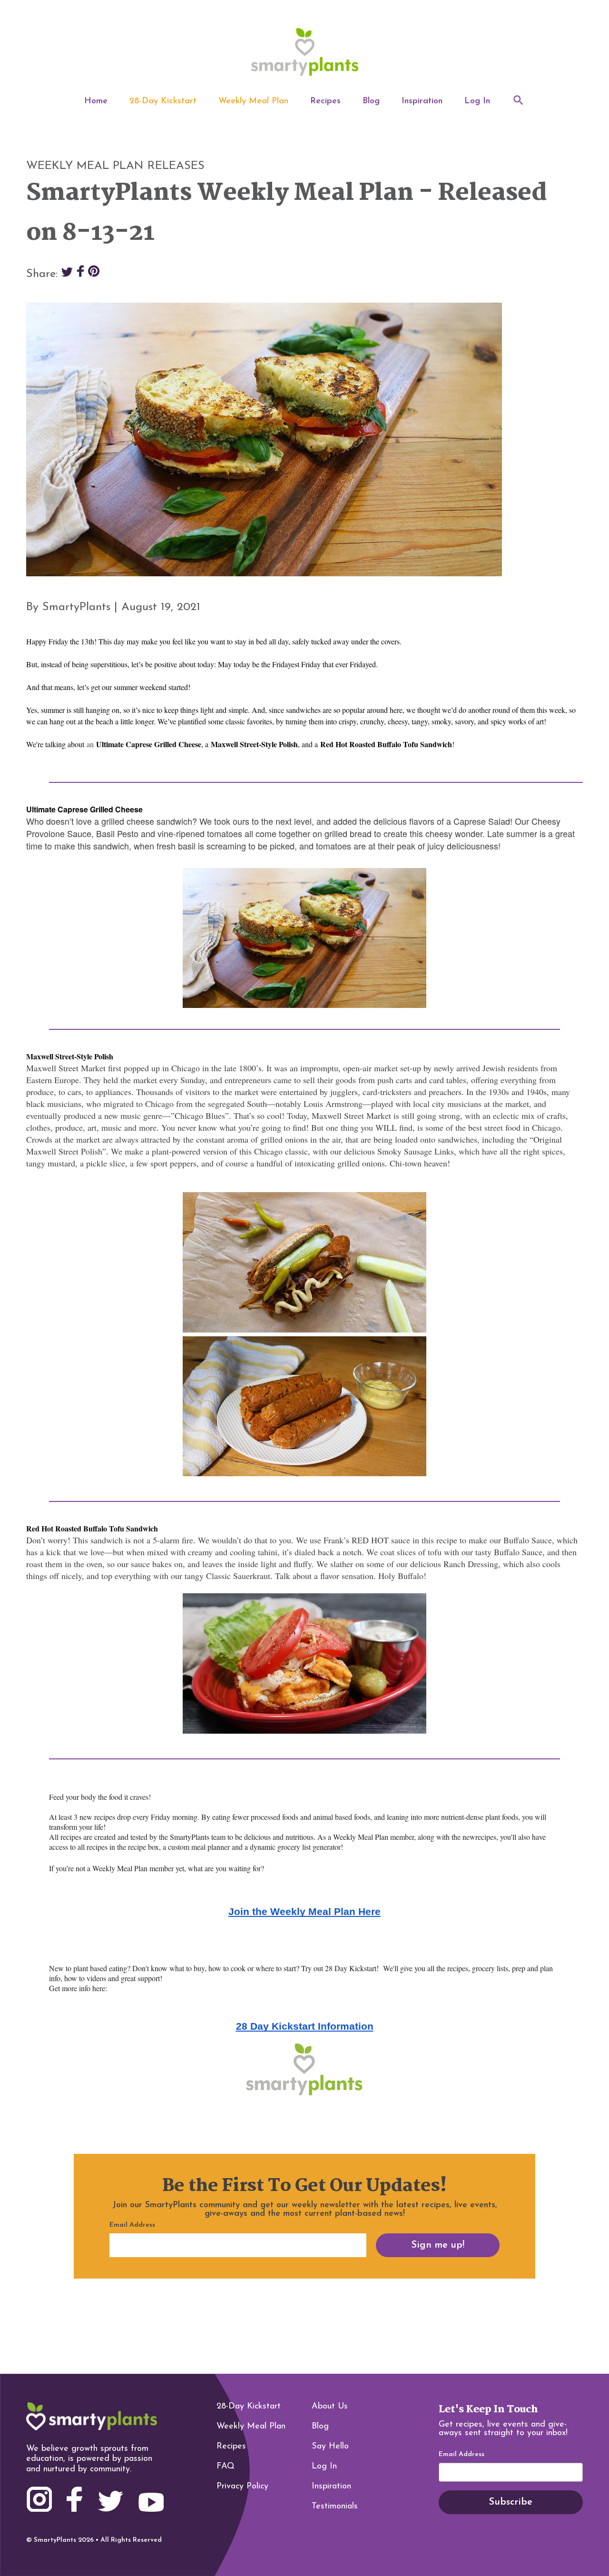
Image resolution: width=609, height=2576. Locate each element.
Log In (477, 101)
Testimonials (335, 2507)
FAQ (226, 2467)
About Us (330, 2407)
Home (96, 101)
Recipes (325, 101)
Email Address (462, 2455)
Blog (371, 101)
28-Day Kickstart (163, 101)
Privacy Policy (242, 2487)
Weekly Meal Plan (253, 101)
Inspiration (422, 101)
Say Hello (330, 2447)
